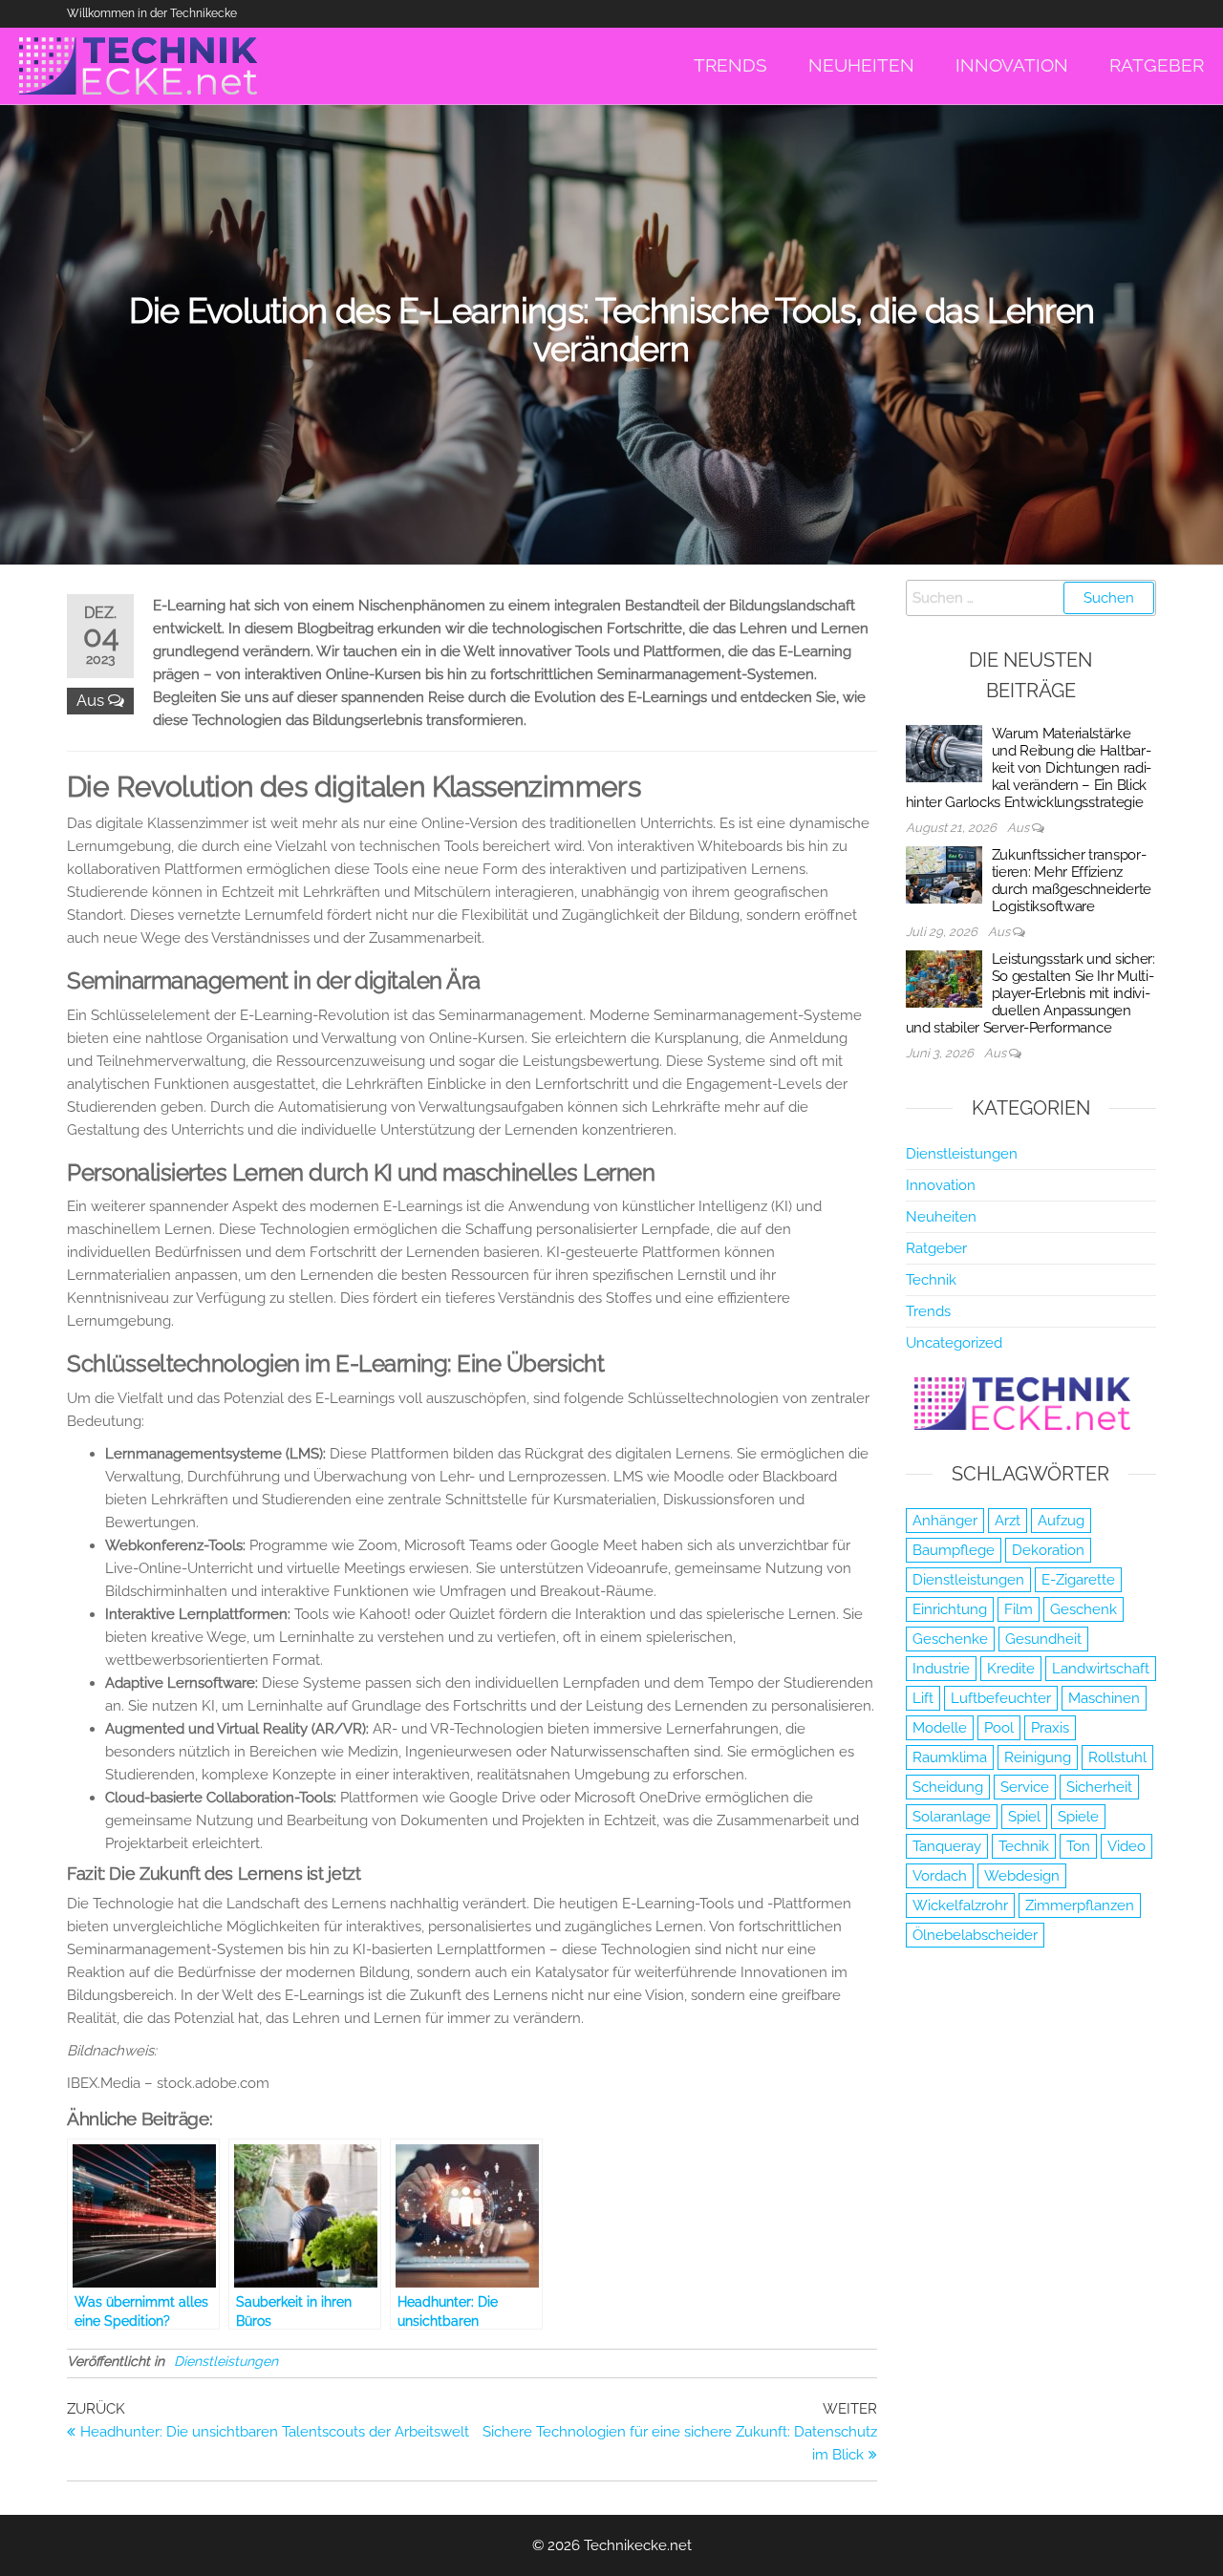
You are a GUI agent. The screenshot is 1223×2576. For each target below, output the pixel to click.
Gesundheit (1043, 1639)
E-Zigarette (1078, 1580)
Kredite (1011, 1669)
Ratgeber (936, 1248)
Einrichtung (950, 1609)
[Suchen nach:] (1031, 598)
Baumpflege (954, 1550)
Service (1025, 1787)
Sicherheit (1099, 1787)
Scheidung (948, 1787)
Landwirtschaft (1101, 1669)
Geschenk (1084, 1609)
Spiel (1024, 1817)
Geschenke (950, 1639)
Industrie (941, 1669)
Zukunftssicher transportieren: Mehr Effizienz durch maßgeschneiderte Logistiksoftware (1072, 881)
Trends (928, 1311)
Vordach (940, 1876)
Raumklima (950, 1757)
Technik (931, 1280)
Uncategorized (954, 1343)
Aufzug (1061, 1521)
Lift (923, 1698)
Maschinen (1104, 1698)
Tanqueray (947, 1846)
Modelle (940, 1728)
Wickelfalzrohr (960, 1905)
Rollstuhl (1117, 1757)
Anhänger (945, 1521)
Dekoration (1048, 1550)
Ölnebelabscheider (975, 1935)
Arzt (1008, 1521)
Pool (999, 1728)
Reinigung (1038, 1757)
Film (1019, 1609)
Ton (1078, 1846)
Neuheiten (941, 1217)
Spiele (1078, 1817)
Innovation (941, 1185)
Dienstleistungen (226, 2361)
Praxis (1050, 1728)
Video (1126, 1846)
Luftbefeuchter (1001, 1698)
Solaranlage (952, 1817)
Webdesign (1022, 1876)
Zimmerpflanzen (1080, 1905)
